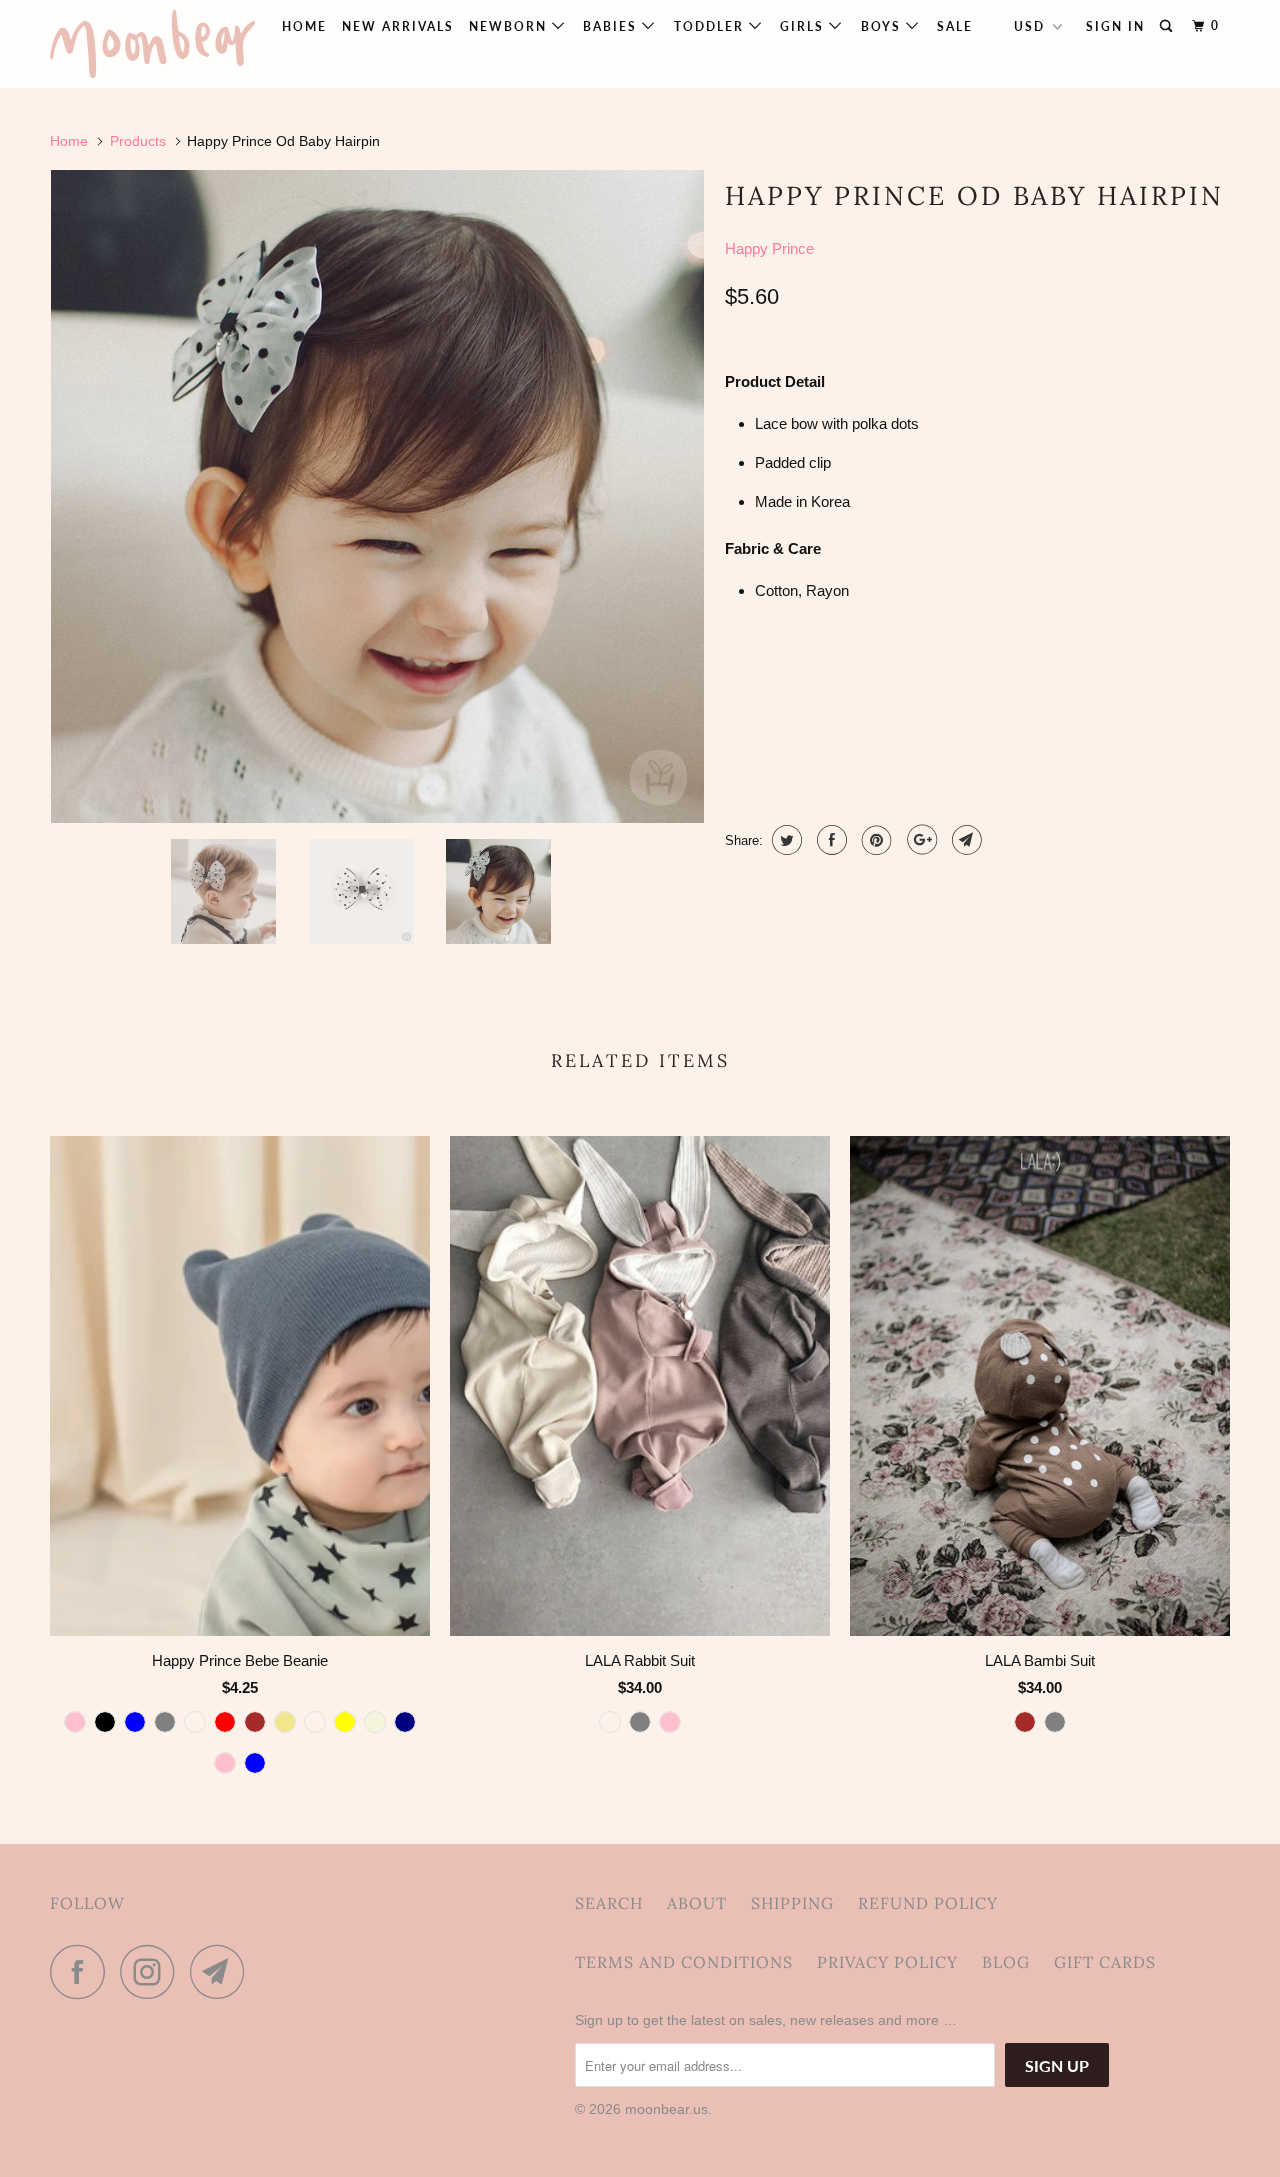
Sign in (1115, 26)
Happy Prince (769, 248)
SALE (955, 26)
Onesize (765, 682)
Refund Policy (928, 1903)
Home (304, 26)
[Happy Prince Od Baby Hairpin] (377, 496)
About (697, 1903)
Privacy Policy (887, 1962)
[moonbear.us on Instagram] (153, 1971)
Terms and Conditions (684, 1962)
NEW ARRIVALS (398, 26)
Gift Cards (1105, 1962)
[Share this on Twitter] (784, 840)
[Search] (1168, 26)
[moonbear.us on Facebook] (83, 1971)
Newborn (510, 26)
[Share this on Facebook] (829, 840)
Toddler (711, 26)
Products (138, 141)
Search (609, 1903)
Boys (883, 26)
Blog (1006, 1962)
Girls (804, 26)
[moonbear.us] (152, 44)
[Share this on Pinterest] (874, 840)
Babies (612, 26)
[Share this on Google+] (919, 840)
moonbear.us (666, 2109)
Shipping (792, 1903)
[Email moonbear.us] (223, 1971)
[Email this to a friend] (964, 840)
